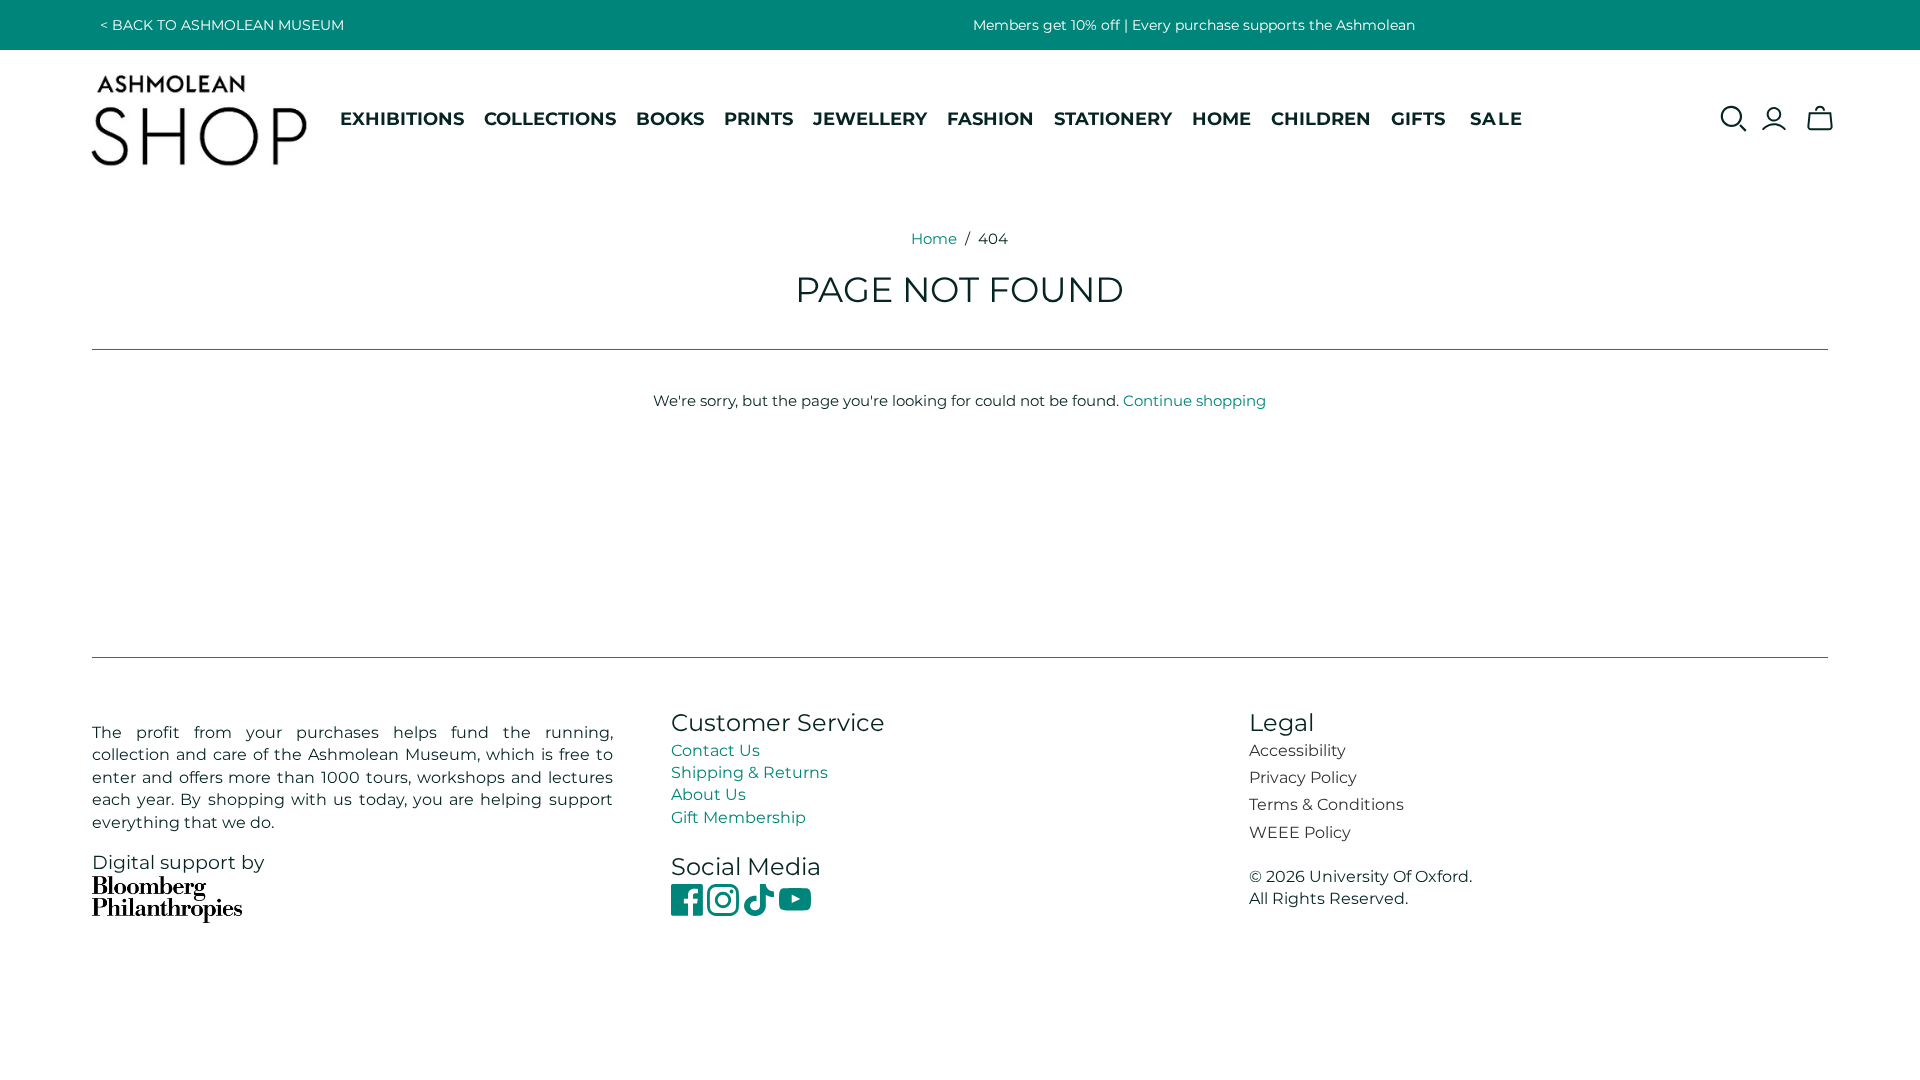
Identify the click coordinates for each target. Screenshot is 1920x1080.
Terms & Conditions (1326, 804)
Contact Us (715, 750)
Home (934, 238)
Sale (1497, 118)
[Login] (1774, 119)
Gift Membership (738, 817)
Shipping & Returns (749, 772)
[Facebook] (689, 910)
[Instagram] (725, 910)
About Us (708, 794)
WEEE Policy (1300, 832)
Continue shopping (1194, 400)
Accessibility (1297, 750)
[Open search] (1734, 119)
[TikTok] (761, 910)
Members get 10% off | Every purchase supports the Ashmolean (1194, 25)
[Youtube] (795, 910)
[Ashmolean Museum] (200, 119)
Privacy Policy (1303, 777)
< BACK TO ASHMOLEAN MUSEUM (222, 25)
